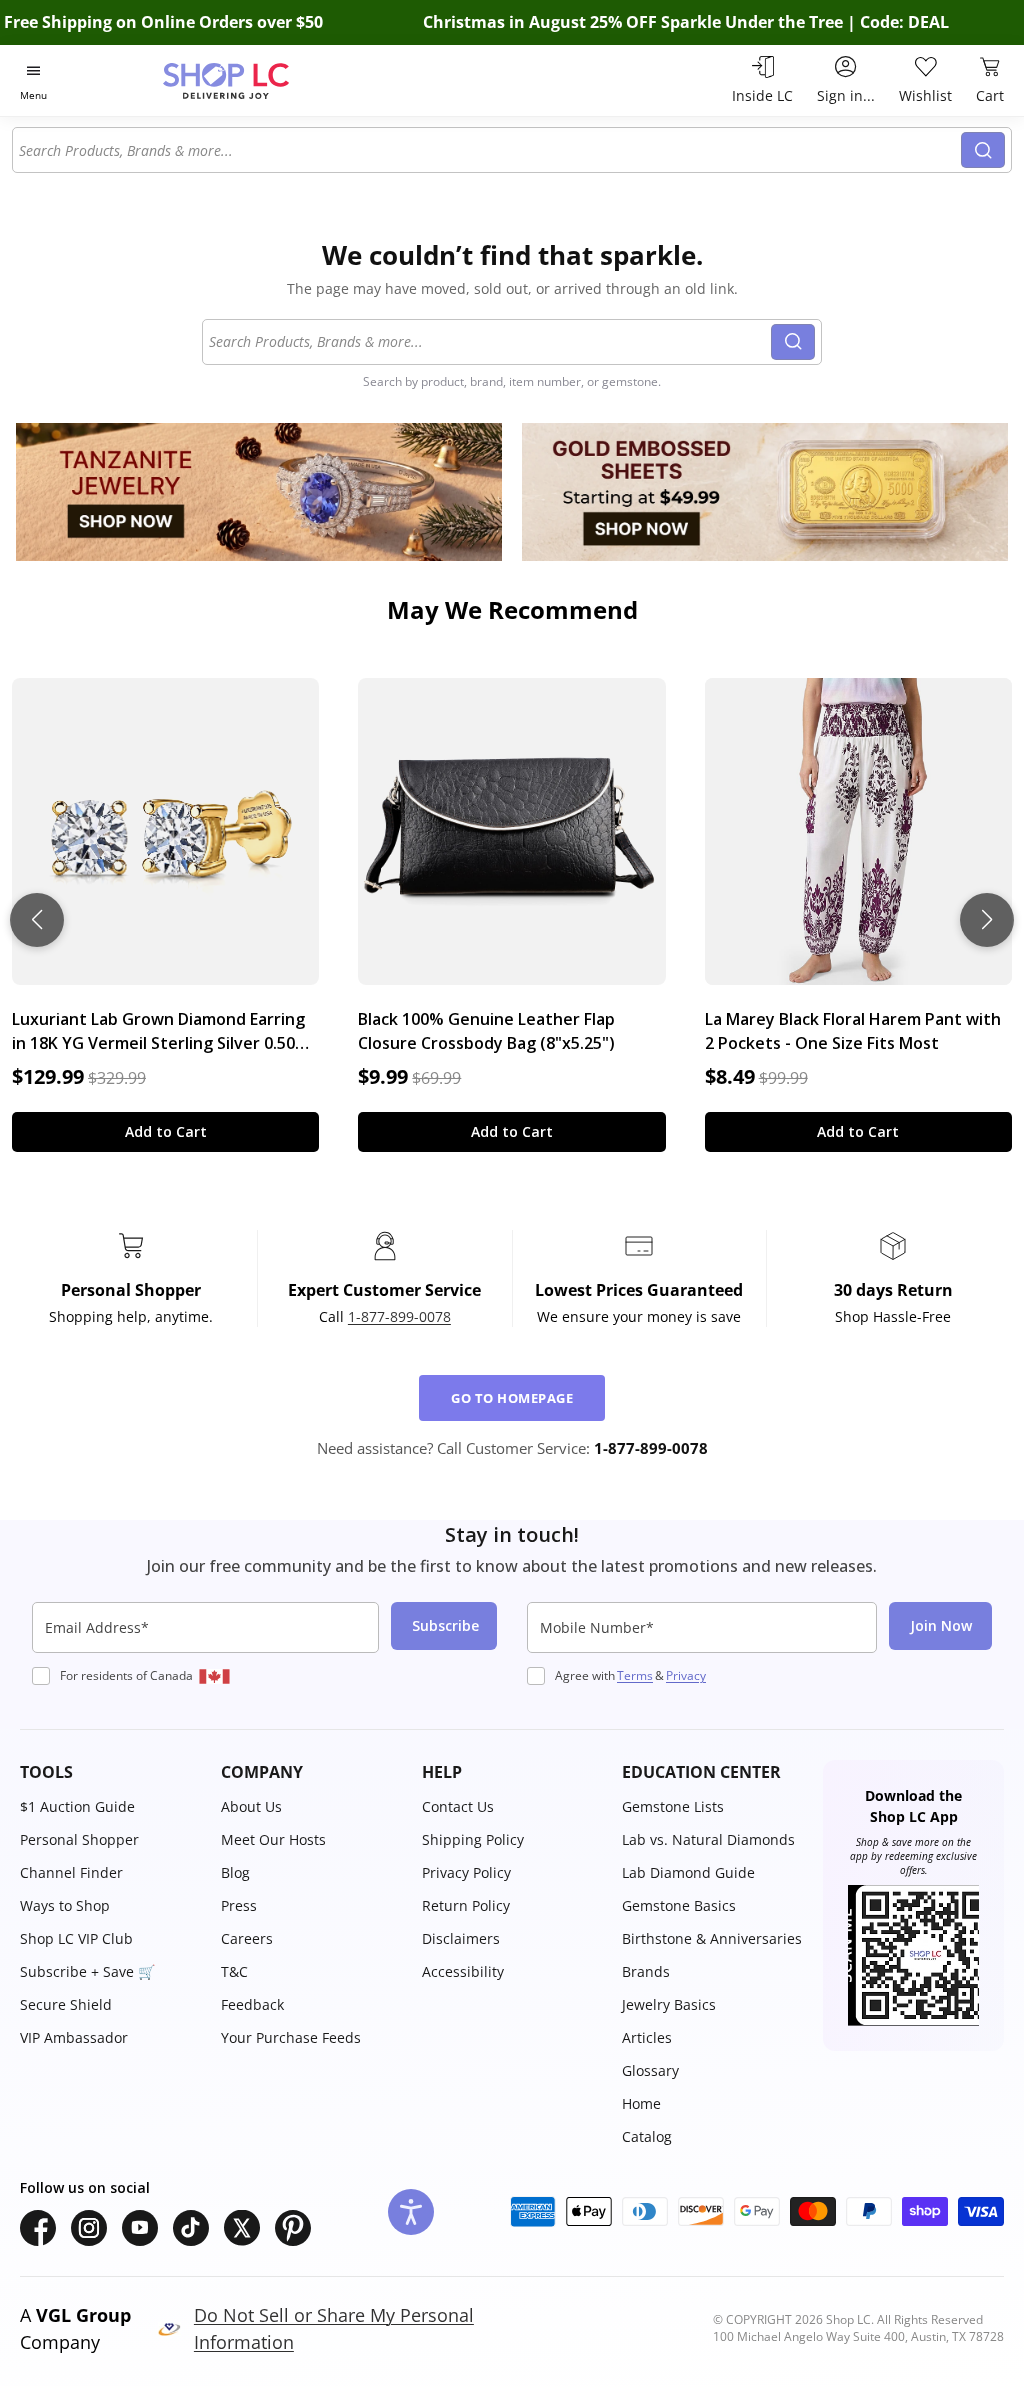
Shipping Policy (473, 1839)
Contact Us (458, 1806)
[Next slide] (987, 920)
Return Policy (466, 1905)
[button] (110, 1772)
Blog (235, 1872)
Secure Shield (66, 2004)
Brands (646, 1971)
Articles (647, 2037)
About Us (251, 1806)
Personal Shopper (79, 1839)
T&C (234, 1971)
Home (641, 2103)
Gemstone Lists (673, 1806)
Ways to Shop (65, 1905)
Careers (247, 1938)
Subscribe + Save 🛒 (87, 1971)
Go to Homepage (512, 1398)
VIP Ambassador (74, 2037)
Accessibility (463, 1971)
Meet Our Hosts (273, 1839)
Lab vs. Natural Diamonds (708, 1839)
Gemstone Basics (679, 1905)
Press (239, 1905)
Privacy (686, 1675)
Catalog (647, 2136)
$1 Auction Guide (77, 1806)
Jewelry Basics (669, 2004)
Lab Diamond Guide (688, 1872)
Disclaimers (461, 1938)
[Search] (983, 150)
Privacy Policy (466, 1872)
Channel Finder (71, 1872)
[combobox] (487, 150)
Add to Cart (166, 1131)
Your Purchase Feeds (291, 2037)
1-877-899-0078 (399, 1316)
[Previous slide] (37, 920)
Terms (635, 1675)
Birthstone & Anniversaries (712, 1938)
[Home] (261, 80)
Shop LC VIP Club (76, 1938)
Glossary (650, 2070)
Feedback (252, 2004)
